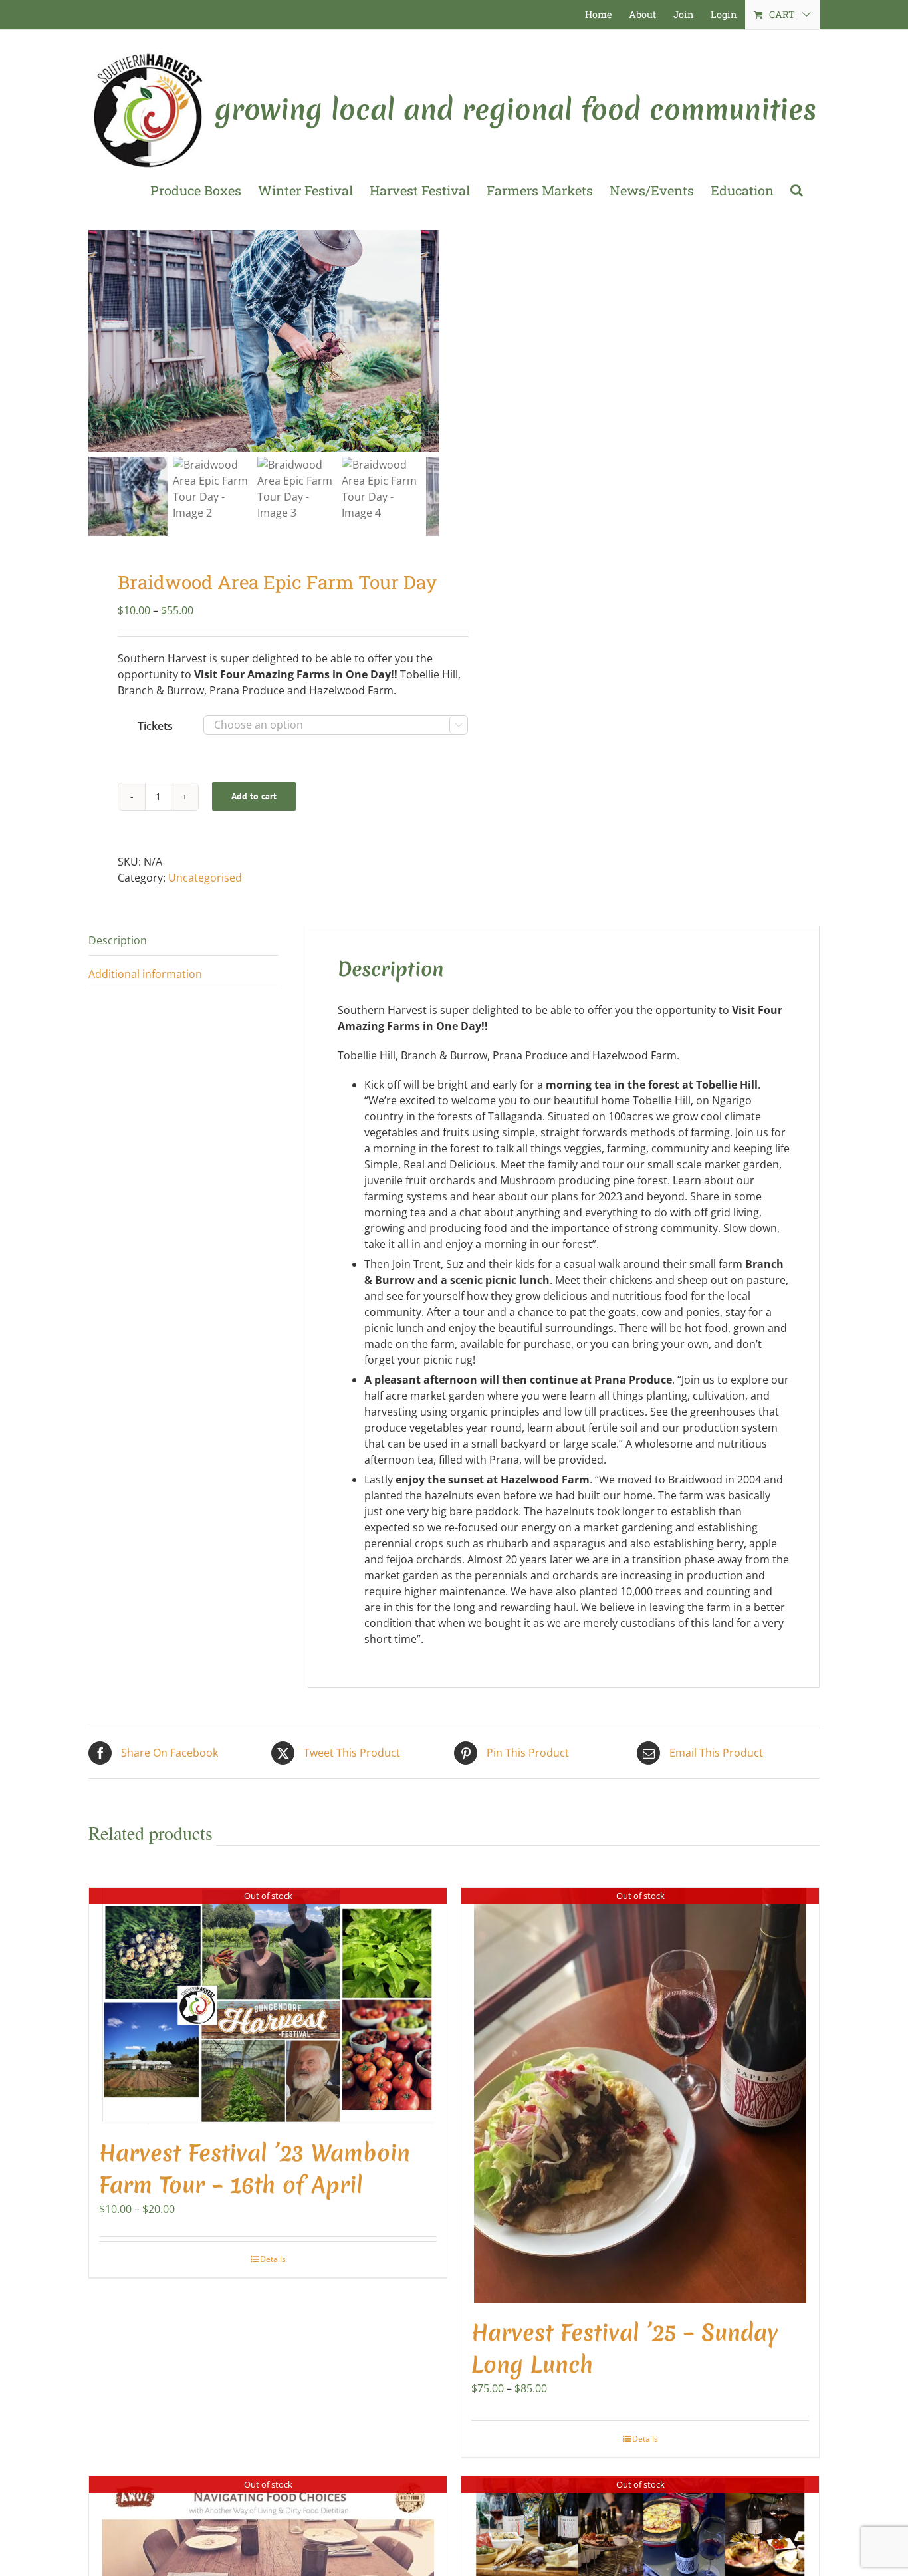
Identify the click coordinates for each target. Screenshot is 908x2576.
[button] (797, 190)
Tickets (155, 726)
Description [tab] (118, 940)
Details (273, 2259)
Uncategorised (205, 878)
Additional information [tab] (145, 974)
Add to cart (254, 796)
